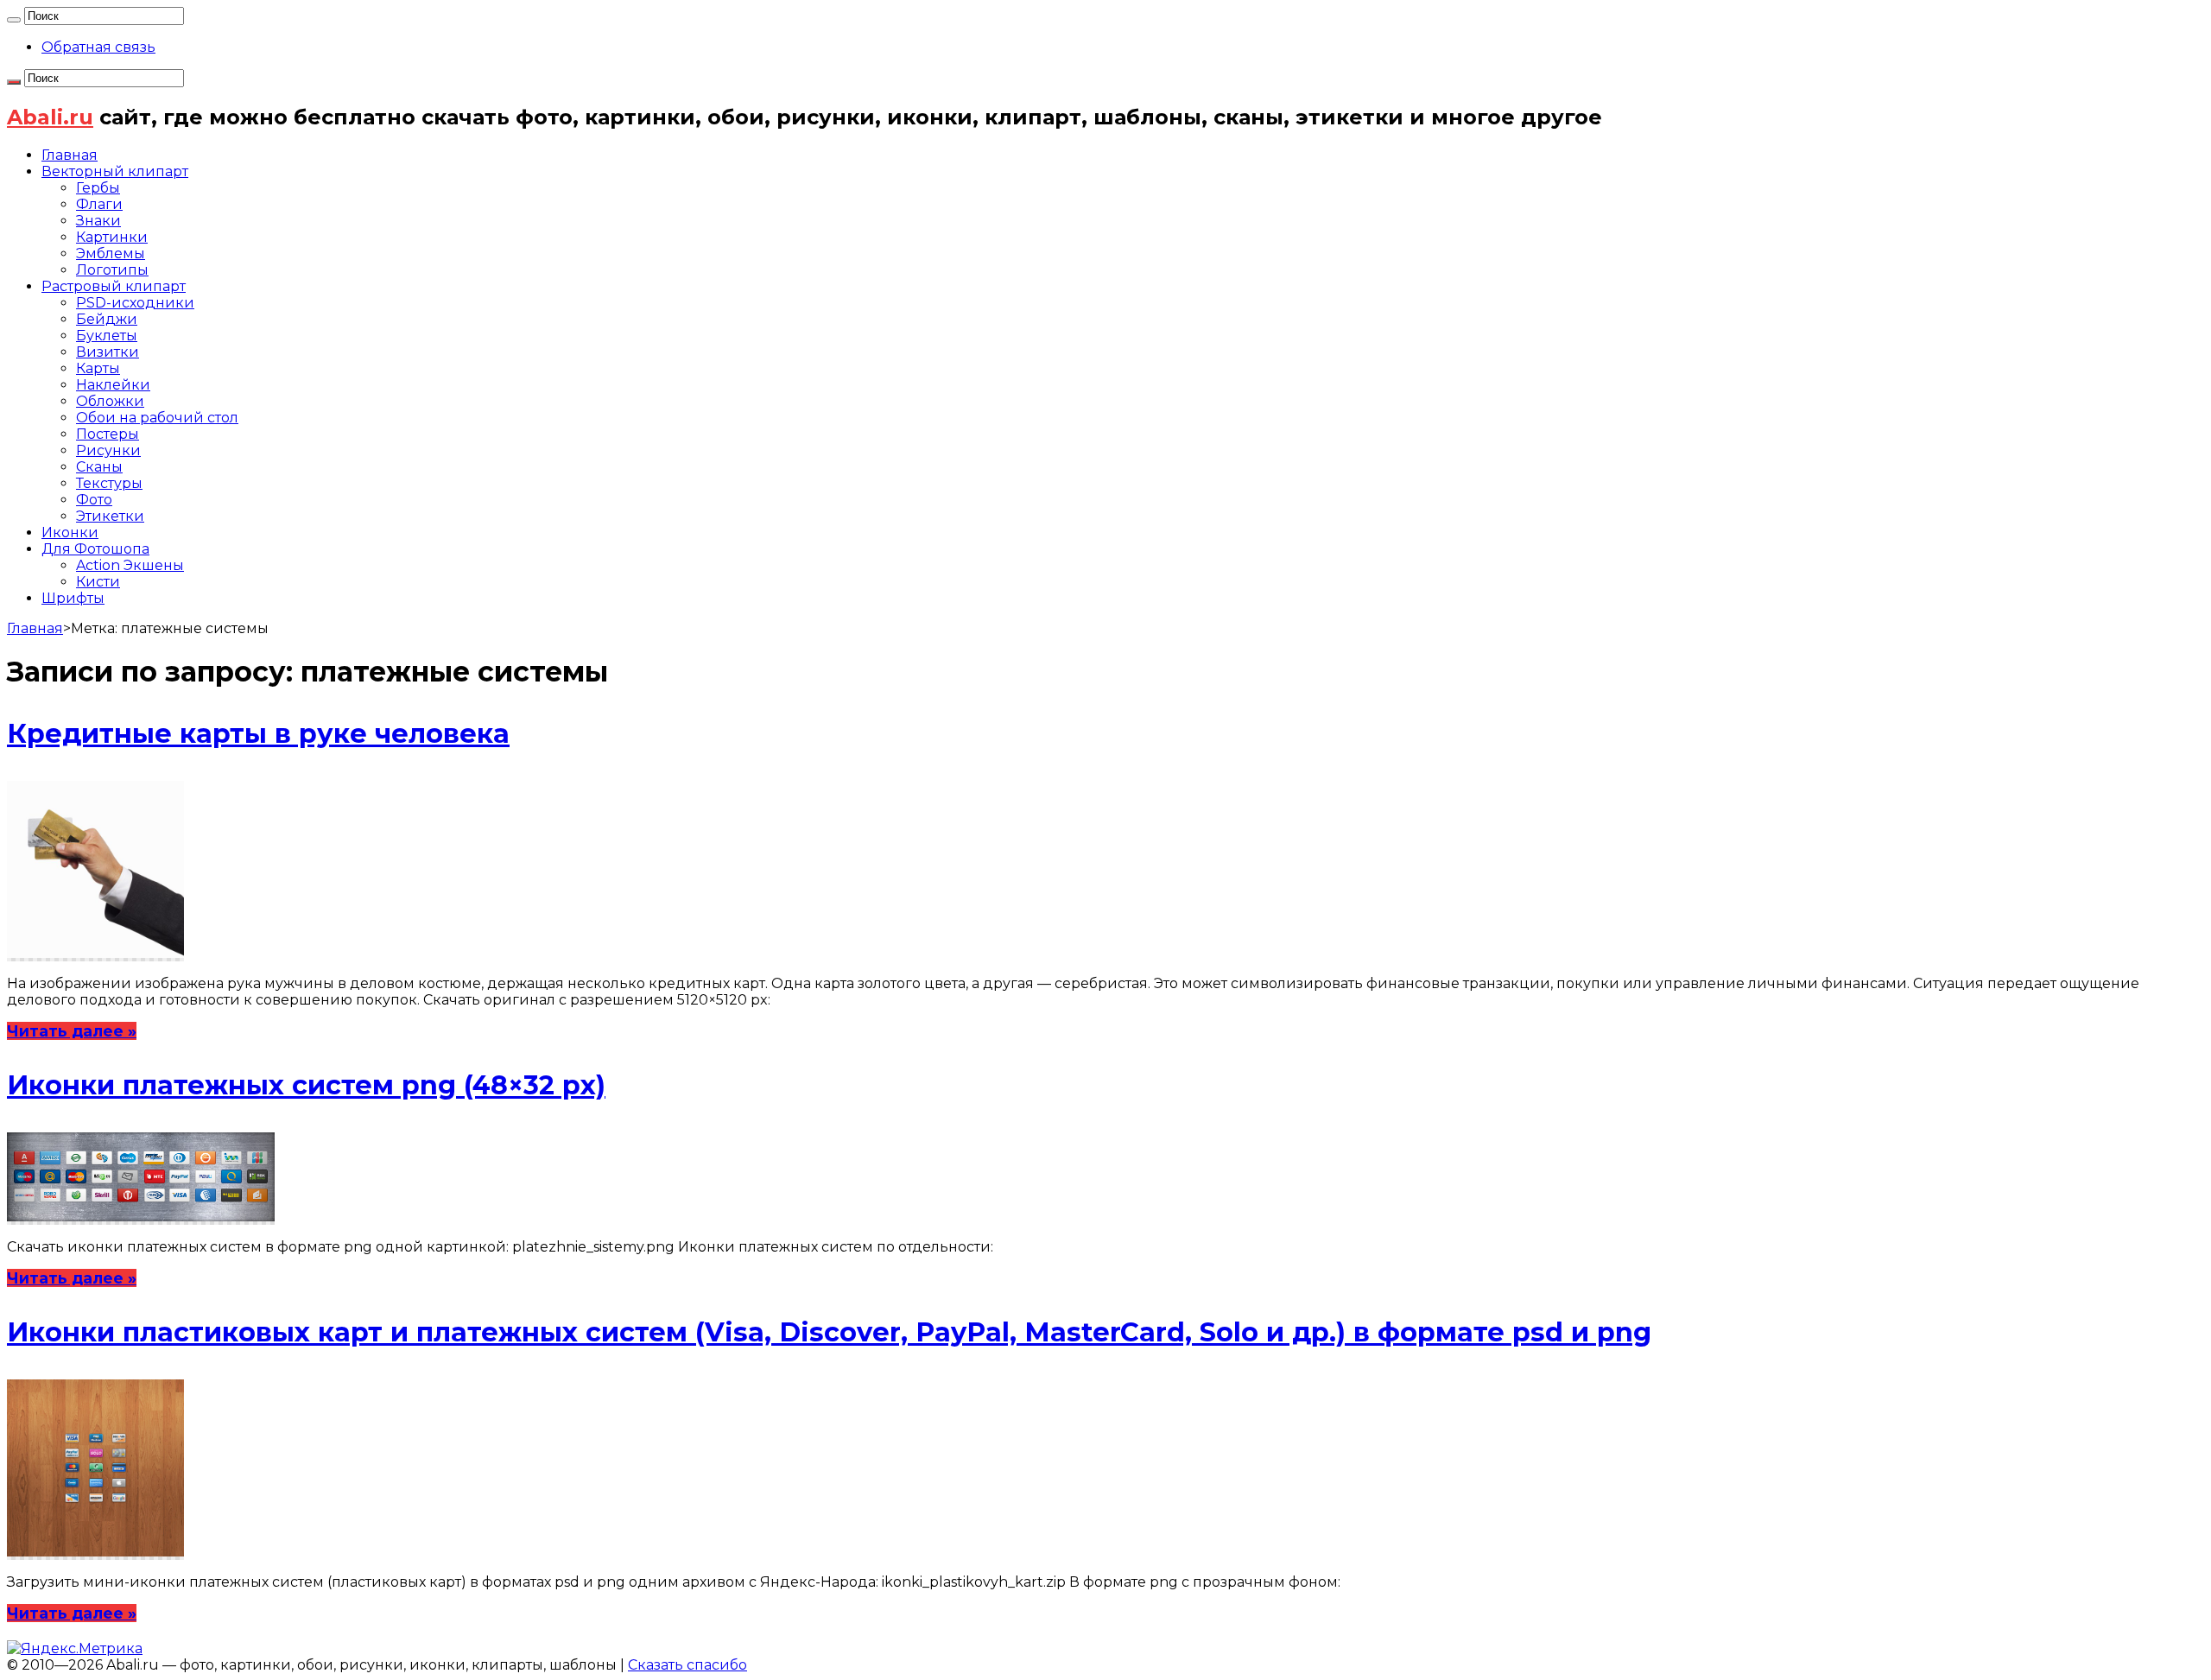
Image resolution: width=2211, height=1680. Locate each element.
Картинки (112, 237)
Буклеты (107, 336)
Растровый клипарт (114, 286)
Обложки (110, 401)
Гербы (98, 188)
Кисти (98, 582)
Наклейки (113, 385)
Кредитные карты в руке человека (258, 734)
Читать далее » (72, 1031)
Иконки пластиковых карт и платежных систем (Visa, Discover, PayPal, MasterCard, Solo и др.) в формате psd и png (829, 1332)
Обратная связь (98, 47)
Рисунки (108, 450)
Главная (70, 155)
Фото (94, 500)
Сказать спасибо (687, 1665)
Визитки (108, 352)
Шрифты (73, 598)
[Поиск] (14, 20)
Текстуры (109, 483)
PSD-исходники (135, 303)
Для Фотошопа (95, 549)
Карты (98, 368)
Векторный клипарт (115, 171)
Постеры (108, 434)
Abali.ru (50, 117)
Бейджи (107, 319)
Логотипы (112, 270)
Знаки (98, 221)
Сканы (99, 467)
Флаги (99, 204)
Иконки (70, 533)
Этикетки (110, 516)
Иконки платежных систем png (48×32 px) (306, 1085)
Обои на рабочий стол (157, 418)
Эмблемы (111, 254)
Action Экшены (130, 565)
